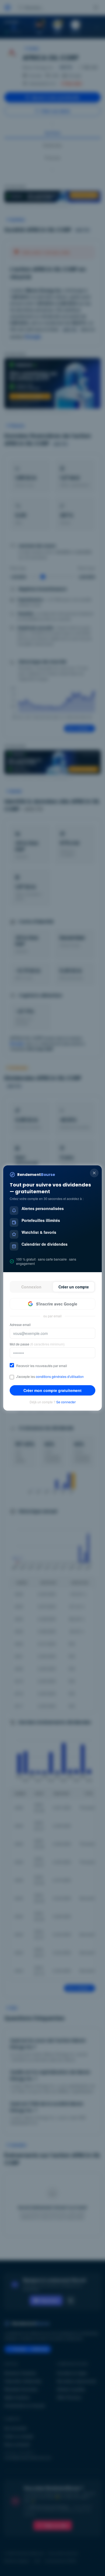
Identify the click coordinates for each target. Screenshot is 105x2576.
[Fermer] (94, 1173)
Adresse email (20, 1325)
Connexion (31, 1287)
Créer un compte (74, 1287)
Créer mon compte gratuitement (52, 1390)
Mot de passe (37, 1344)
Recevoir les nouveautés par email (42, 1366)
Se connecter (66, 1402)
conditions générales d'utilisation (60, 1376)
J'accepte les (50, 1377)
